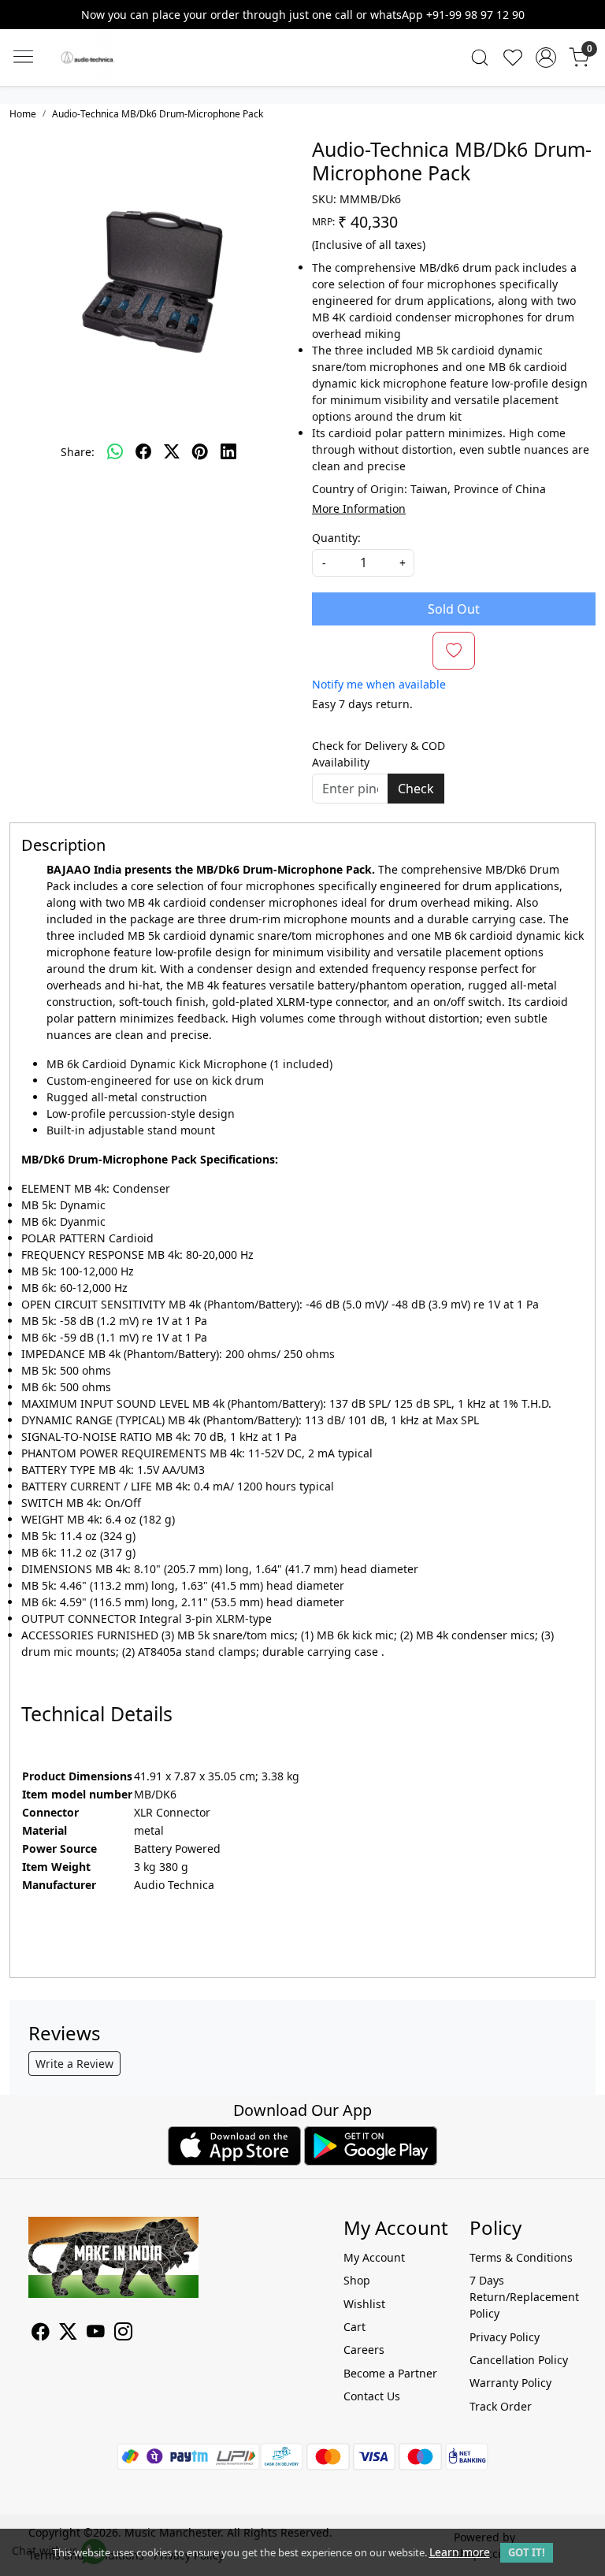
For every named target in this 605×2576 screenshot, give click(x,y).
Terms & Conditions (521, 2257)
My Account (374, 2257)
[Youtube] (96, 2334)
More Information (359, 509)
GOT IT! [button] (527, 2552)
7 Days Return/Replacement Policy (523, 2297)
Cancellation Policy (519, 2360)
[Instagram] (123, 2334)
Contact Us (372, 2396)
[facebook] (143, 451)
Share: (78, 452)
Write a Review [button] (74, 2064)
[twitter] (172, 451)
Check (416, 789)
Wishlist (364, 2304)
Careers (364, 2350)
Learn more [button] (460, 2552)
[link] (480, 58)
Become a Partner (390, 2373)
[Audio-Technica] (137, 58)
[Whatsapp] (115, 451)
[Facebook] (41, 2334)
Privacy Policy (505, 2337)
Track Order (501, 2406)
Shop (357, 2280)
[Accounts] (546, 58)
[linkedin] (228, 451)
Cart (354, 2327)
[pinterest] (200, 451)
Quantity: (336, 538)
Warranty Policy (510, 2383)
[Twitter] (68, 2334)
